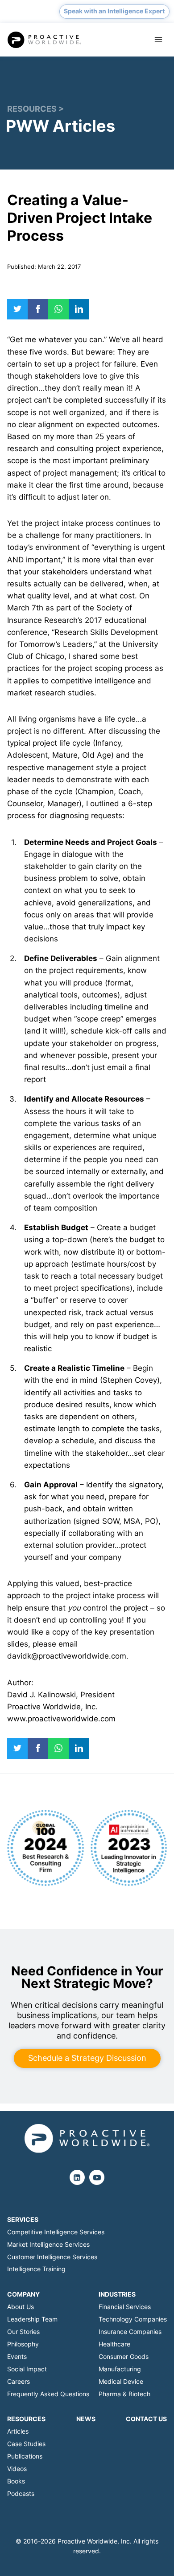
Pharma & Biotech (124, 2394)
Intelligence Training (36, 2269)
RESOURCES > (35, 109)
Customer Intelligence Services (52, 2257)
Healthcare (114, 2344)
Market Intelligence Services (48, 2244)
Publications (25, 2456)
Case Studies (26, 2444)
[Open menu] (158, 40)
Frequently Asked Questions (48, 2394)
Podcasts (21, 2493)
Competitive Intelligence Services (56, 2232)
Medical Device (121, 2381)
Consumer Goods (124, 2356)
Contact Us (146, 2419)
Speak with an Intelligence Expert (114, 11)
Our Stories (23, 2332)
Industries (117, 2294)
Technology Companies (133, 2319)
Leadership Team (32, 2319)
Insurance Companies (130, 2332)
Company (23, 2294)
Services (23, 2219)
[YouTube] (97, 2177)
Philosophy (23, 2344)
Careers (19, 2381)
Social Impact (27, 2369)
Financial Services (125, 2307)
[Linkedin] (77, 2177)
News (86, 2419)
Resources (26, 2419)
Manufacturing (120, 2369)
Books (16, 2481)
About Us (21, 2307)
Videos (17, 2469)
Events (17, 2356)
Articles (18, 2431)
